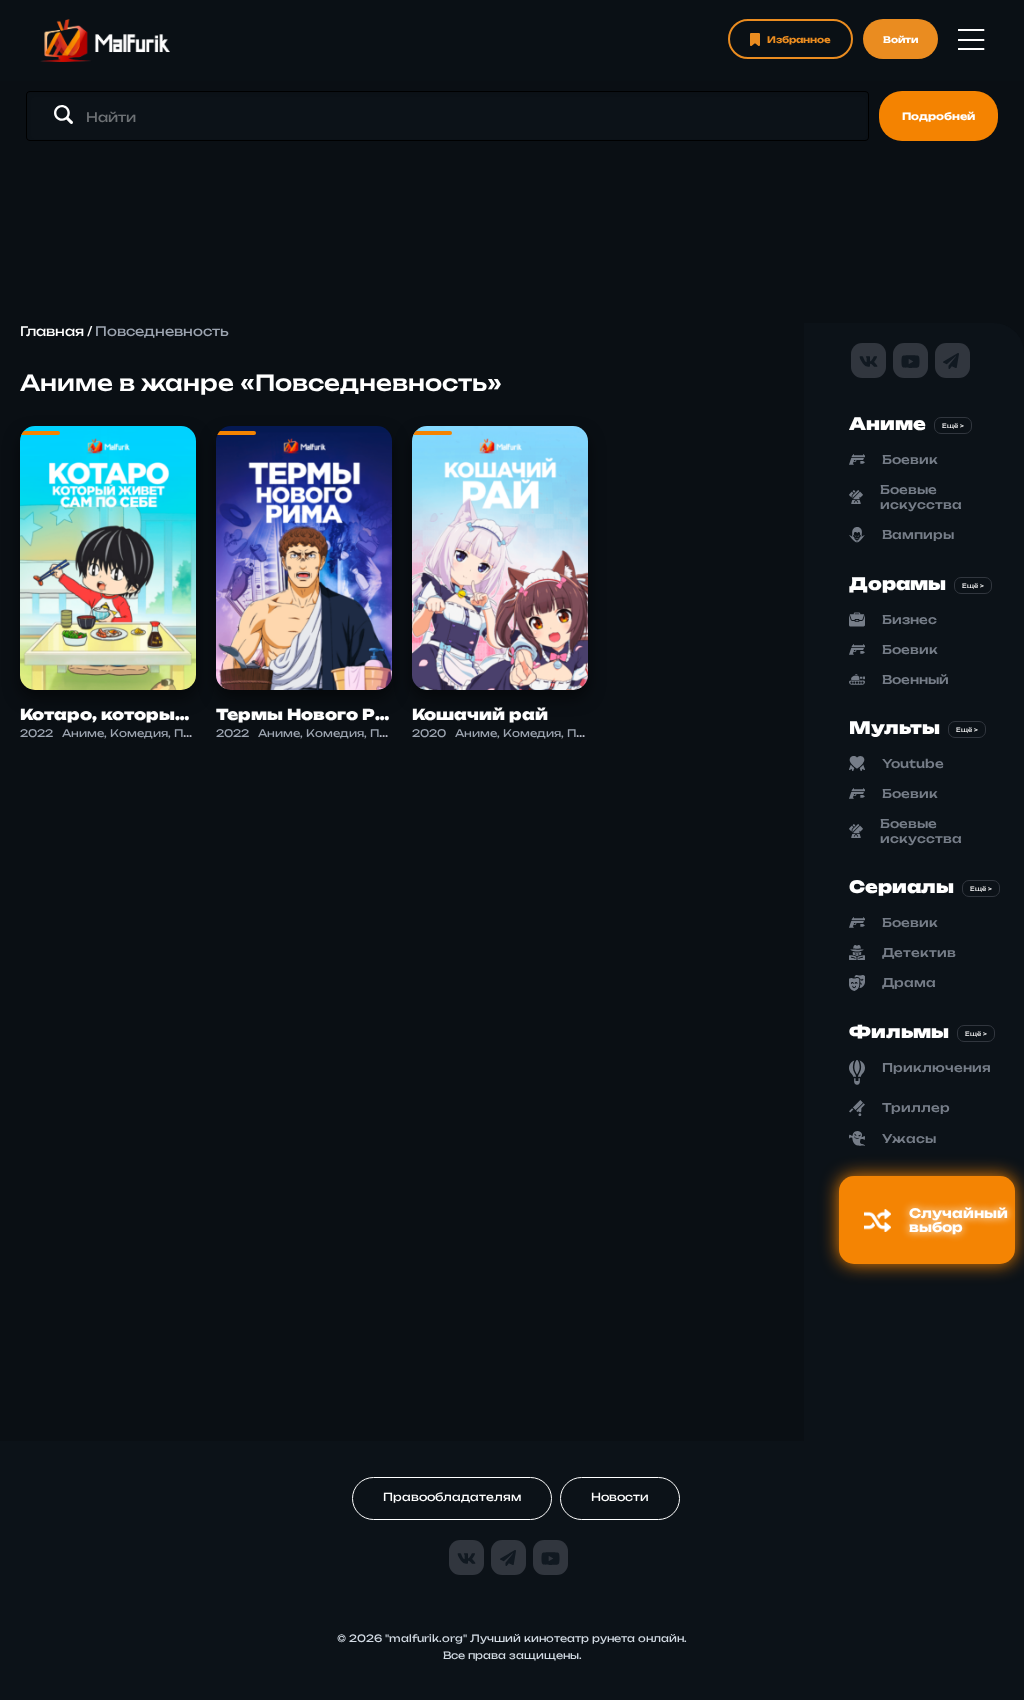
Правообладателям (452, 1497)
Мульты (894, 727)
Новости (620, 1497)
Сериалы (901, 886)
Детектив (919, 952)
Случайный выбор (958, 1220)
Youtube (913, 763)
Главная (52, 331)
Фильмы (899, 1031)
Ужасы (909, 1138)
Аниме (887, 423)
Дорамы (897, 583)
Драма (909, 982)
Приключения (936, 1067)
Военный (915, 679)
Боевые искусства (921, 497)
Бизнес (909, 619)
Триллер (916, 1107)
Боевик (910, 459)
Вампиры (918, 534)
